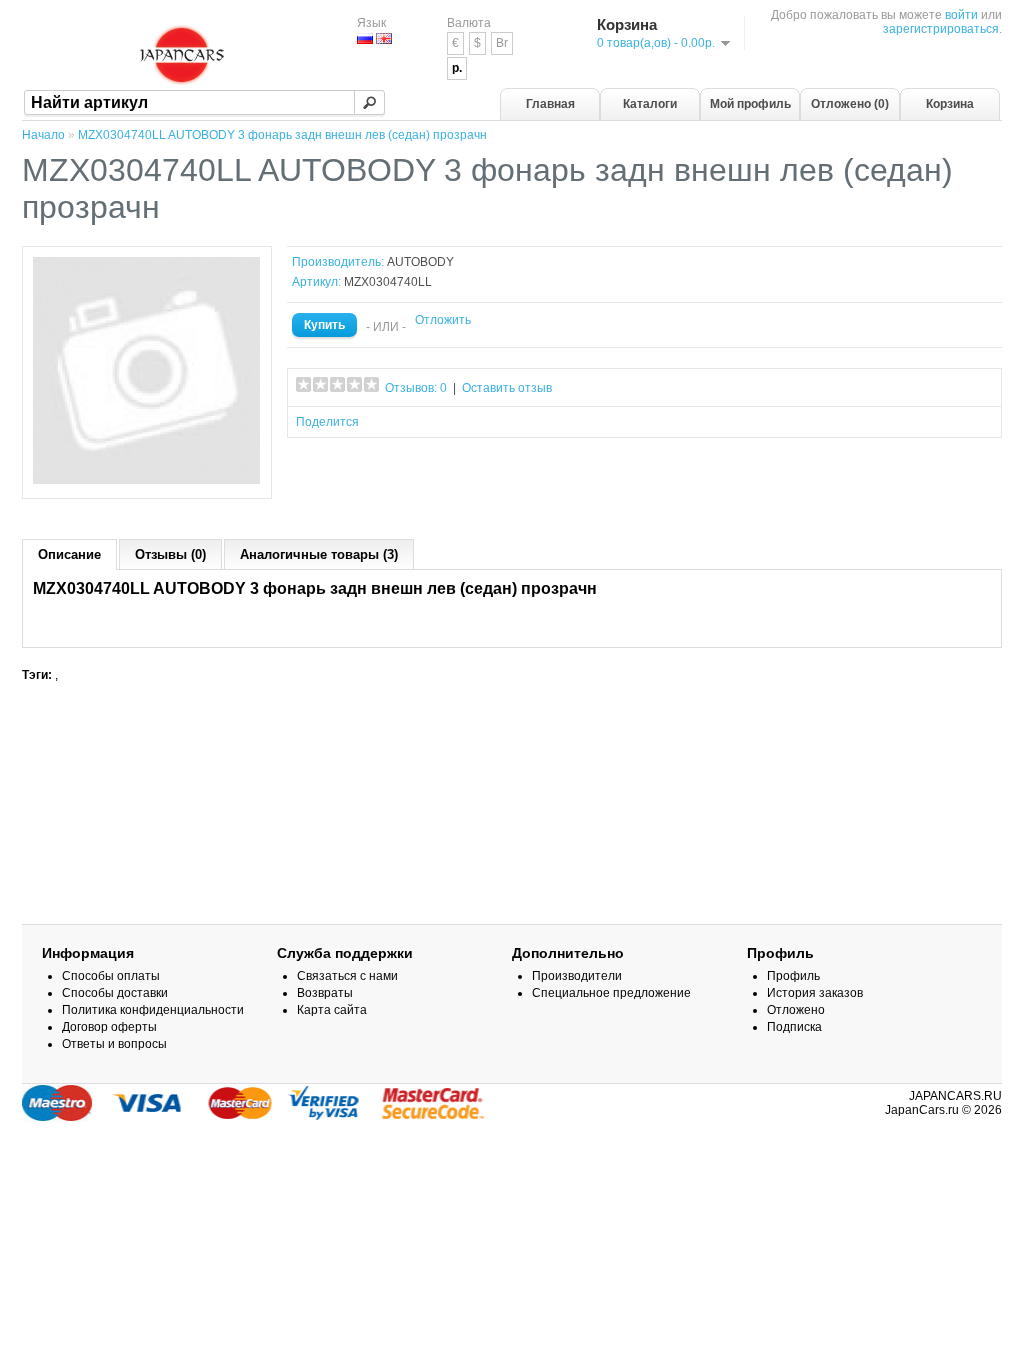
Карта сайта (332, 1010)
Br (502, 43)
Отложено (796, 1010)
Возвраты (325, 993)
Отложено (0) (850, 104)
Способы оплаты (111, 976)
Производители (577, 976)
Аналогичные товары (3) (319, 554)
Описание (69, 554)
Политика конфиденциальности (153, 1010)
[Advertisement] (512, 782)
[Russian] (365, 38)
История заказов (815, 993)
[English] (384, 38)
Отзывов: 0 (416, 388)
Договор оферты (109, 1027)
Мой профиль (750, 104)
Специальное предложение (611, 993)
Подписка (794, 1027)
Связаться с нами (347, 976)
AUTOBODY (420, 262)
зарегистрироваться (941, 29)
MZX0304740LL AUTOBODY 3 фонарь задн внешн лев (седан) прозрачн (282, 135)
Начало (43, 135)
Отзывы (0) (170, 554)
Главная (550, 104)
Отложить (443, 320)
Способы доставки (115, 993)
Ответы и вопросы (114, 1044)
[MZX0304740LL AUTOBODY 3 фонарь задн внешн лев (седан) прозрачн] (147, 481)
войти (961, 15)
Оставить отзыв (507, 388)
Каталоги (650, 104)
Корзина (950, 104)
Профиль (793, 976)
